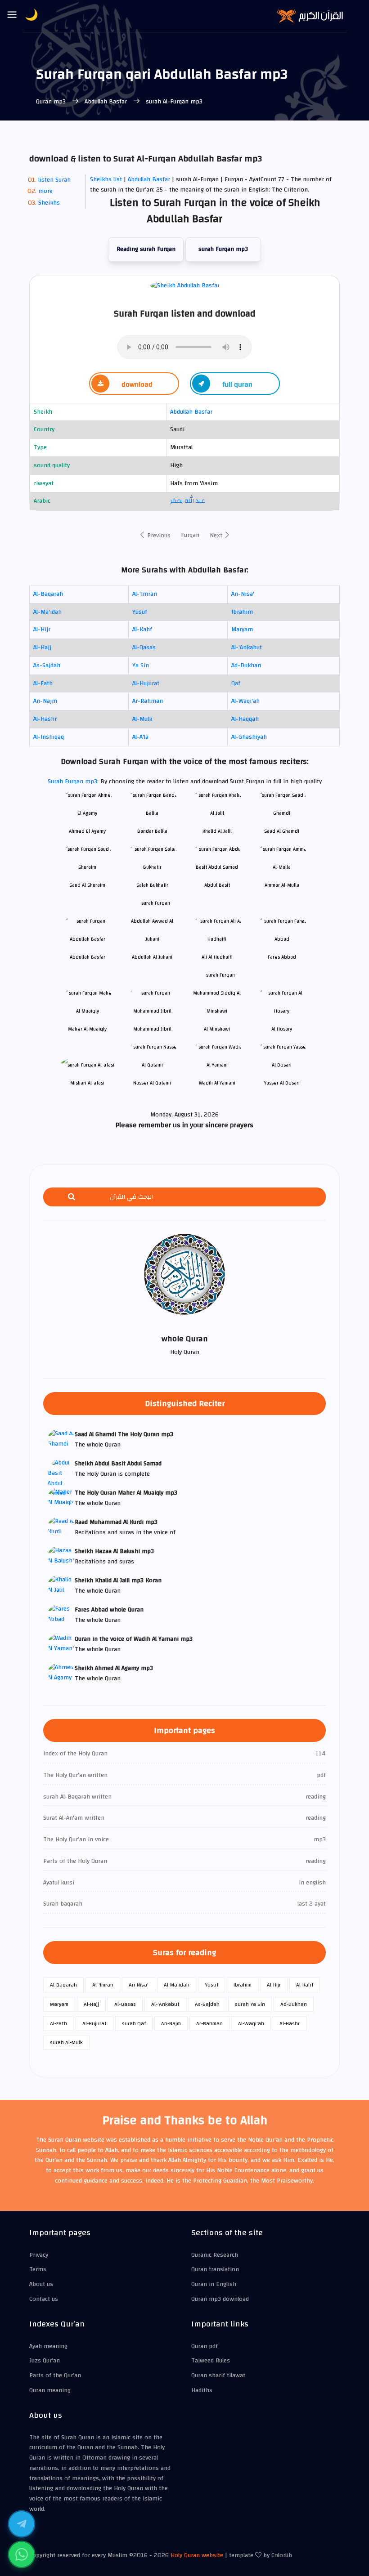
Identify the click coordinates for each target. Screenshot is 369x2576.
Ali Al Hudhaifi (217, 957)
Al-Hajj (42, 647)
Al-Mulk (142, 719)
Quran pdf (205, 2346)
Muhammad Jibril (152, 1029)
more (45, 191)
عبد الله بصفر (188, 501)
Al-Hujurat (146, 683)
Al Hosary (282, 1029)
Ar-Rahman (148, 701)
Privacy (39, 2255)
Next (217, 536)
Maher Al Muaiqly (87, 1029)
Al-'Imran (145, 594)
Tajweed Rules (211, 2361)
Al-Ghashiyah (249, 737)
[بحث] (72, 1197)
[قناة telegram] (22, 2524)
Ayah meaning (48, 2346)
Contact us (44, 2299)
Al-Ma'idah (47, 612)
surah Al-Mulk (66, 2042)
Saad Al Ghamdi (282, 831)
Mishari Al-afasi (87, 1083)
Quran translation (215, 2269)
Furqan (190, 535)
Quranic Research (215, 2255)
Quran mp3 (52, 102)
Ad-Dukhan (246, 665)
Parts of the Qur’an (55, 2375)
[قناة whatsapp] (22, 2554)
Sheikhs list (106, 179)
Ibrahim (242, 612)
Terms (38, 2269)
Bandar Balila (152, 831)
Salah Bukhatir (152, 885)
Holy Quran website (197, 2555)
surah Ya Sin (250, 2004)
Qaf (236, 683)
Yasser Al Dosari (282, 1083)
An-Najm (45, 701)
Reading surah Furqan (146, 249)
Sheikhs (49, 203)
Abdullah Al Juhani (152, 957)
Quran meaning (50, 2390)
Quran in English (214, 2284)
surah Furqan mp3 (223, 249)
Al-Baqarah (48, 594)
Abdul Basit (217, 885)
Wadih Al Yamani (217, 1083)
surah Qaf (134, 2023)
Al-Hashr (45, 719)
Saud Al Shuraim (87, 885)
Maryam (242, 629)
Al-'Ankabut (247, 647)
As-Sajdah (47, 665)
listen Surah (54, 180)
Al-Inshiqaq (49, 737)
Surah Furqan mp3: (74, 781)
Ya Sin (141, 665)
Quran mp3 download (220, 2299)
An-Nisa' (243, 594)
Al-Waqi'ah (245, 701)
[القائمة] (12, 15)
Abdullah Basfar (106, 102)
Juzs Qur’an (45, 2361)
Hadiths (202, 2390)
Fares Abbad (282, 957)
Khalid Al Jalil (217, 831)
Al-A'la (140, 737)
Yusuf (140, 612)
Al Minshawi (217, 1029)
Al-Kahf (142, 629)
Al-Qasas (144, 647)
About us (41, 2284)
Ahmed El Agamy (87, 831)
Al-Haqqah (245, 719)
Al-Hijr (42, 629)
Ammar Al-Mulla (282, 885)
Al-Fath (43, 683)
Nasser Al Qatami (152, 1083)
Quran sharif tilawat (218, 2375)
